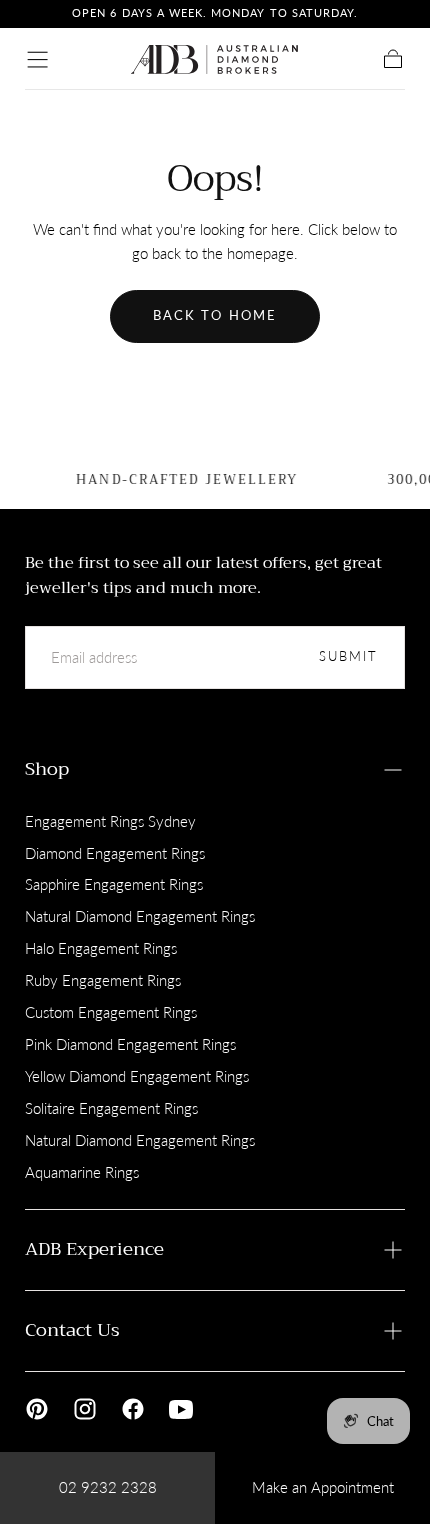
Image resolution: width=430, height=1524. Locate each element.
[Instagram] (85, 1409)
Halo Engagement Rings (101, 948)
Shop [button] (47, 769)
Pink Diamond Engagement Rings (130, 1044)
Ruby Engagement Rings (103, 980)
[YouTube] (181, 1409)
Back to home (215, 315)
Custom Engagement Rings (111, 1012)
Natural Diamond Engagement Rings (140, 916)
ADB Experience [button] (94, 1249)
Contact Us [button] (72, 1330)
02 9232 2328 (108, 1487)
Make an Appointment (323, 1487)
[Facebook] (133, 1409)
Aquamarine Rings (82, 1172)
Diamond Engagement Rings (115, 853)
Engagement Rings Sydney (110, 821)
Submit (349, 656)
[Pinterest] (37, 1409)
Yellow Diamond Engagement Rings (137, 1076)
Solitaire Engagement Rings (111, 1108)
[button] (37, 59)
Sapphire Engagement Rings (114, 884)
